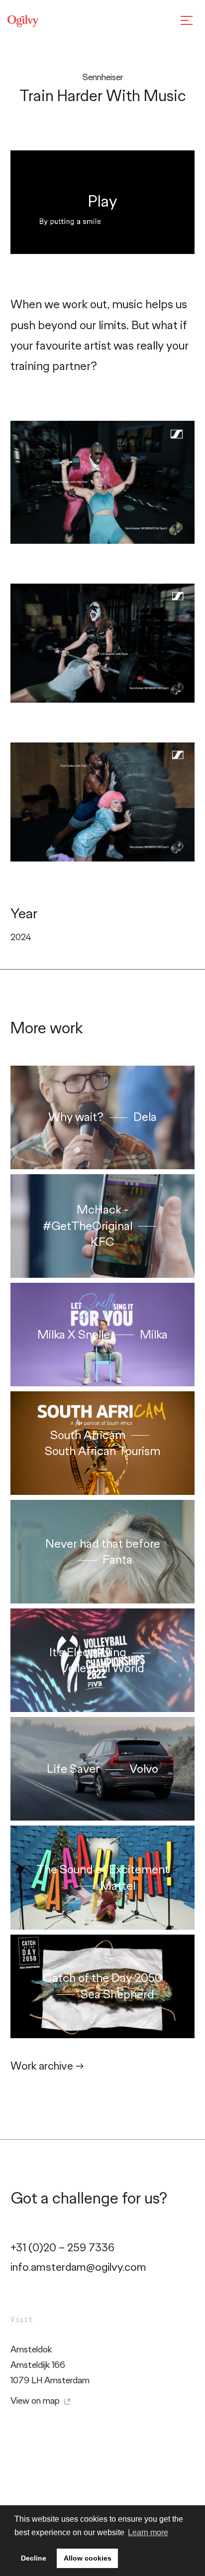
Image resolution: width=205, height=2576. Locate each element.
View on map (36, 2401)
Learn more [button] (148, 2532)
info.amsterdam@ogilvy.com (78, 2267)
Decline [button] (34, 2558)
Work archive (47, 2066)
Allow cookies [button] (88, 2558)
